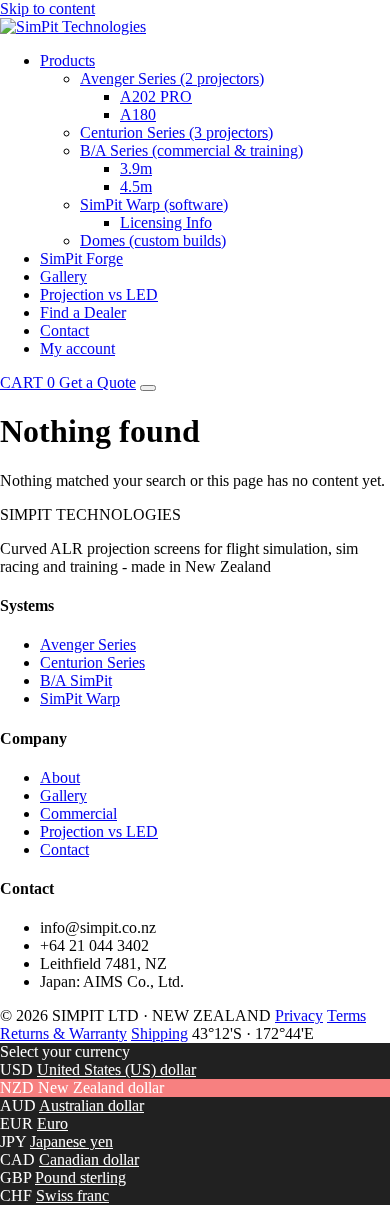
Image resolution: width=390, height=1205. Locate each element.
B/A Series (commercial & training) (191, 150)
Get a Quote (97, 382)
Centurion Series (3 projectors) (176, 132)
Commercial (78, 813)
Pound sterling (80, 1177)
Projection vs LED (99, 294)
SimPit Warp (80, 698)
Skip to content (47, 8)
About (60, 777)
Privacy (299, 1015)
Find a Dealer (83, 312)
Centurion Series (92, 662)
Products (67, 60)
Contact (64, 330)
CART (27, 382)
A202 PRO (156, 96)
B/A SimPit (76, 680)
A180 (138, 114)
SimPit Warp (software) (154, 204)
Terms (346, 1015)
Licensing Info (166, 222)
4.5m (136, 186)
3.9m (136, 168)
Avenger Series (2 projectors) (172, 78)
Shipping (159, 1033)
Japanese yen (71, 1141)
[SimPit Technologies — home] (73, 26)
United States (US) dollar (116, 1069)
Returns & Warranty (63, 1033)
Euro (52, 1123)
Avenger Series (88, 644)
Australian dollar (91, 1105)
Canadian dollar (89, 1159)
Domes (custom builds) (153, 240)
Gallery (63, 276)
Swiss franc (72, 1195)
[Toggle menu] (148, 388)
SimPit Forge (81, 258)
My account (77, 348)
